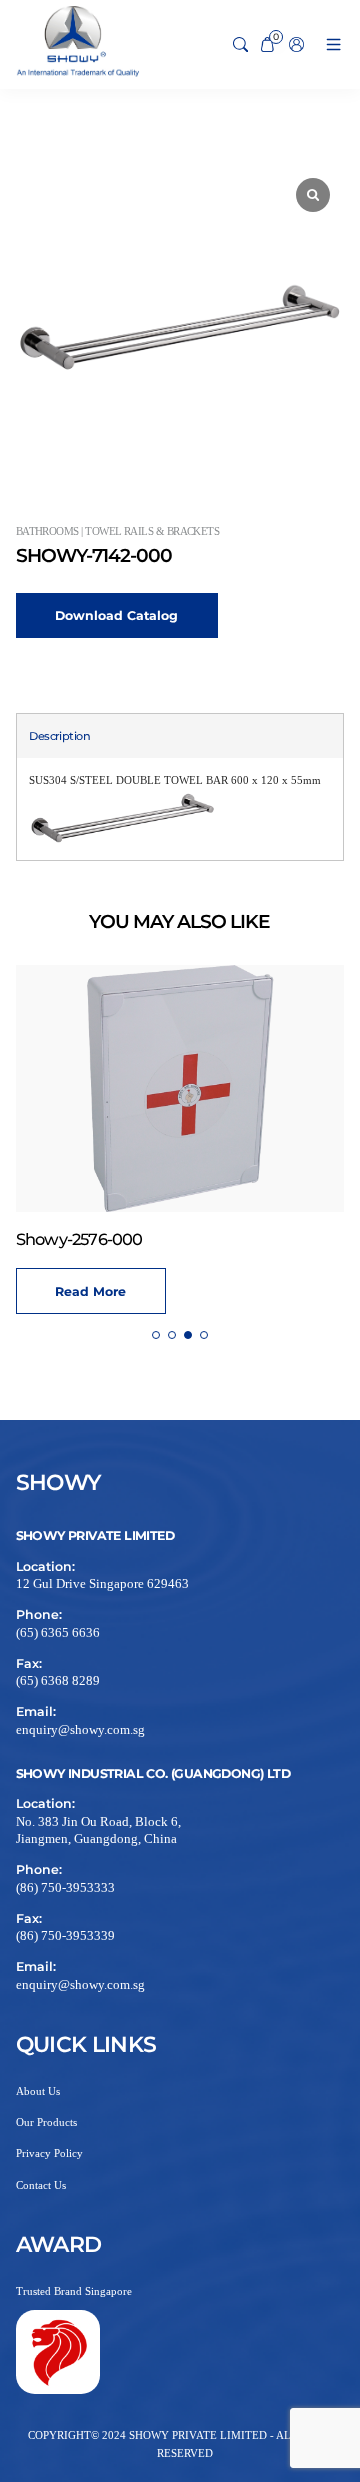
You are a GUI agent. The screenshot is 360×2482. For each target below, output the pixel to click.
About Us (38, 2091)
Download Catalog (116, 615)
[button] (156, 1335)
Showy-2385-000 (253, 1239)
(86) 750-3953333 (65, 1888)
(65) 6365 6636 (58, 1633)
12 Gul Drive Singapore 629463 (102, 1584)
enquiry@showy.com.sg (80, 1730)
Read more (265, 1291)
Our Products (46, 2122)
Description (59, 736)
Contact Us (41, 2185)
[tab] (59, 736)
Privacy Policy (49, 2153)
